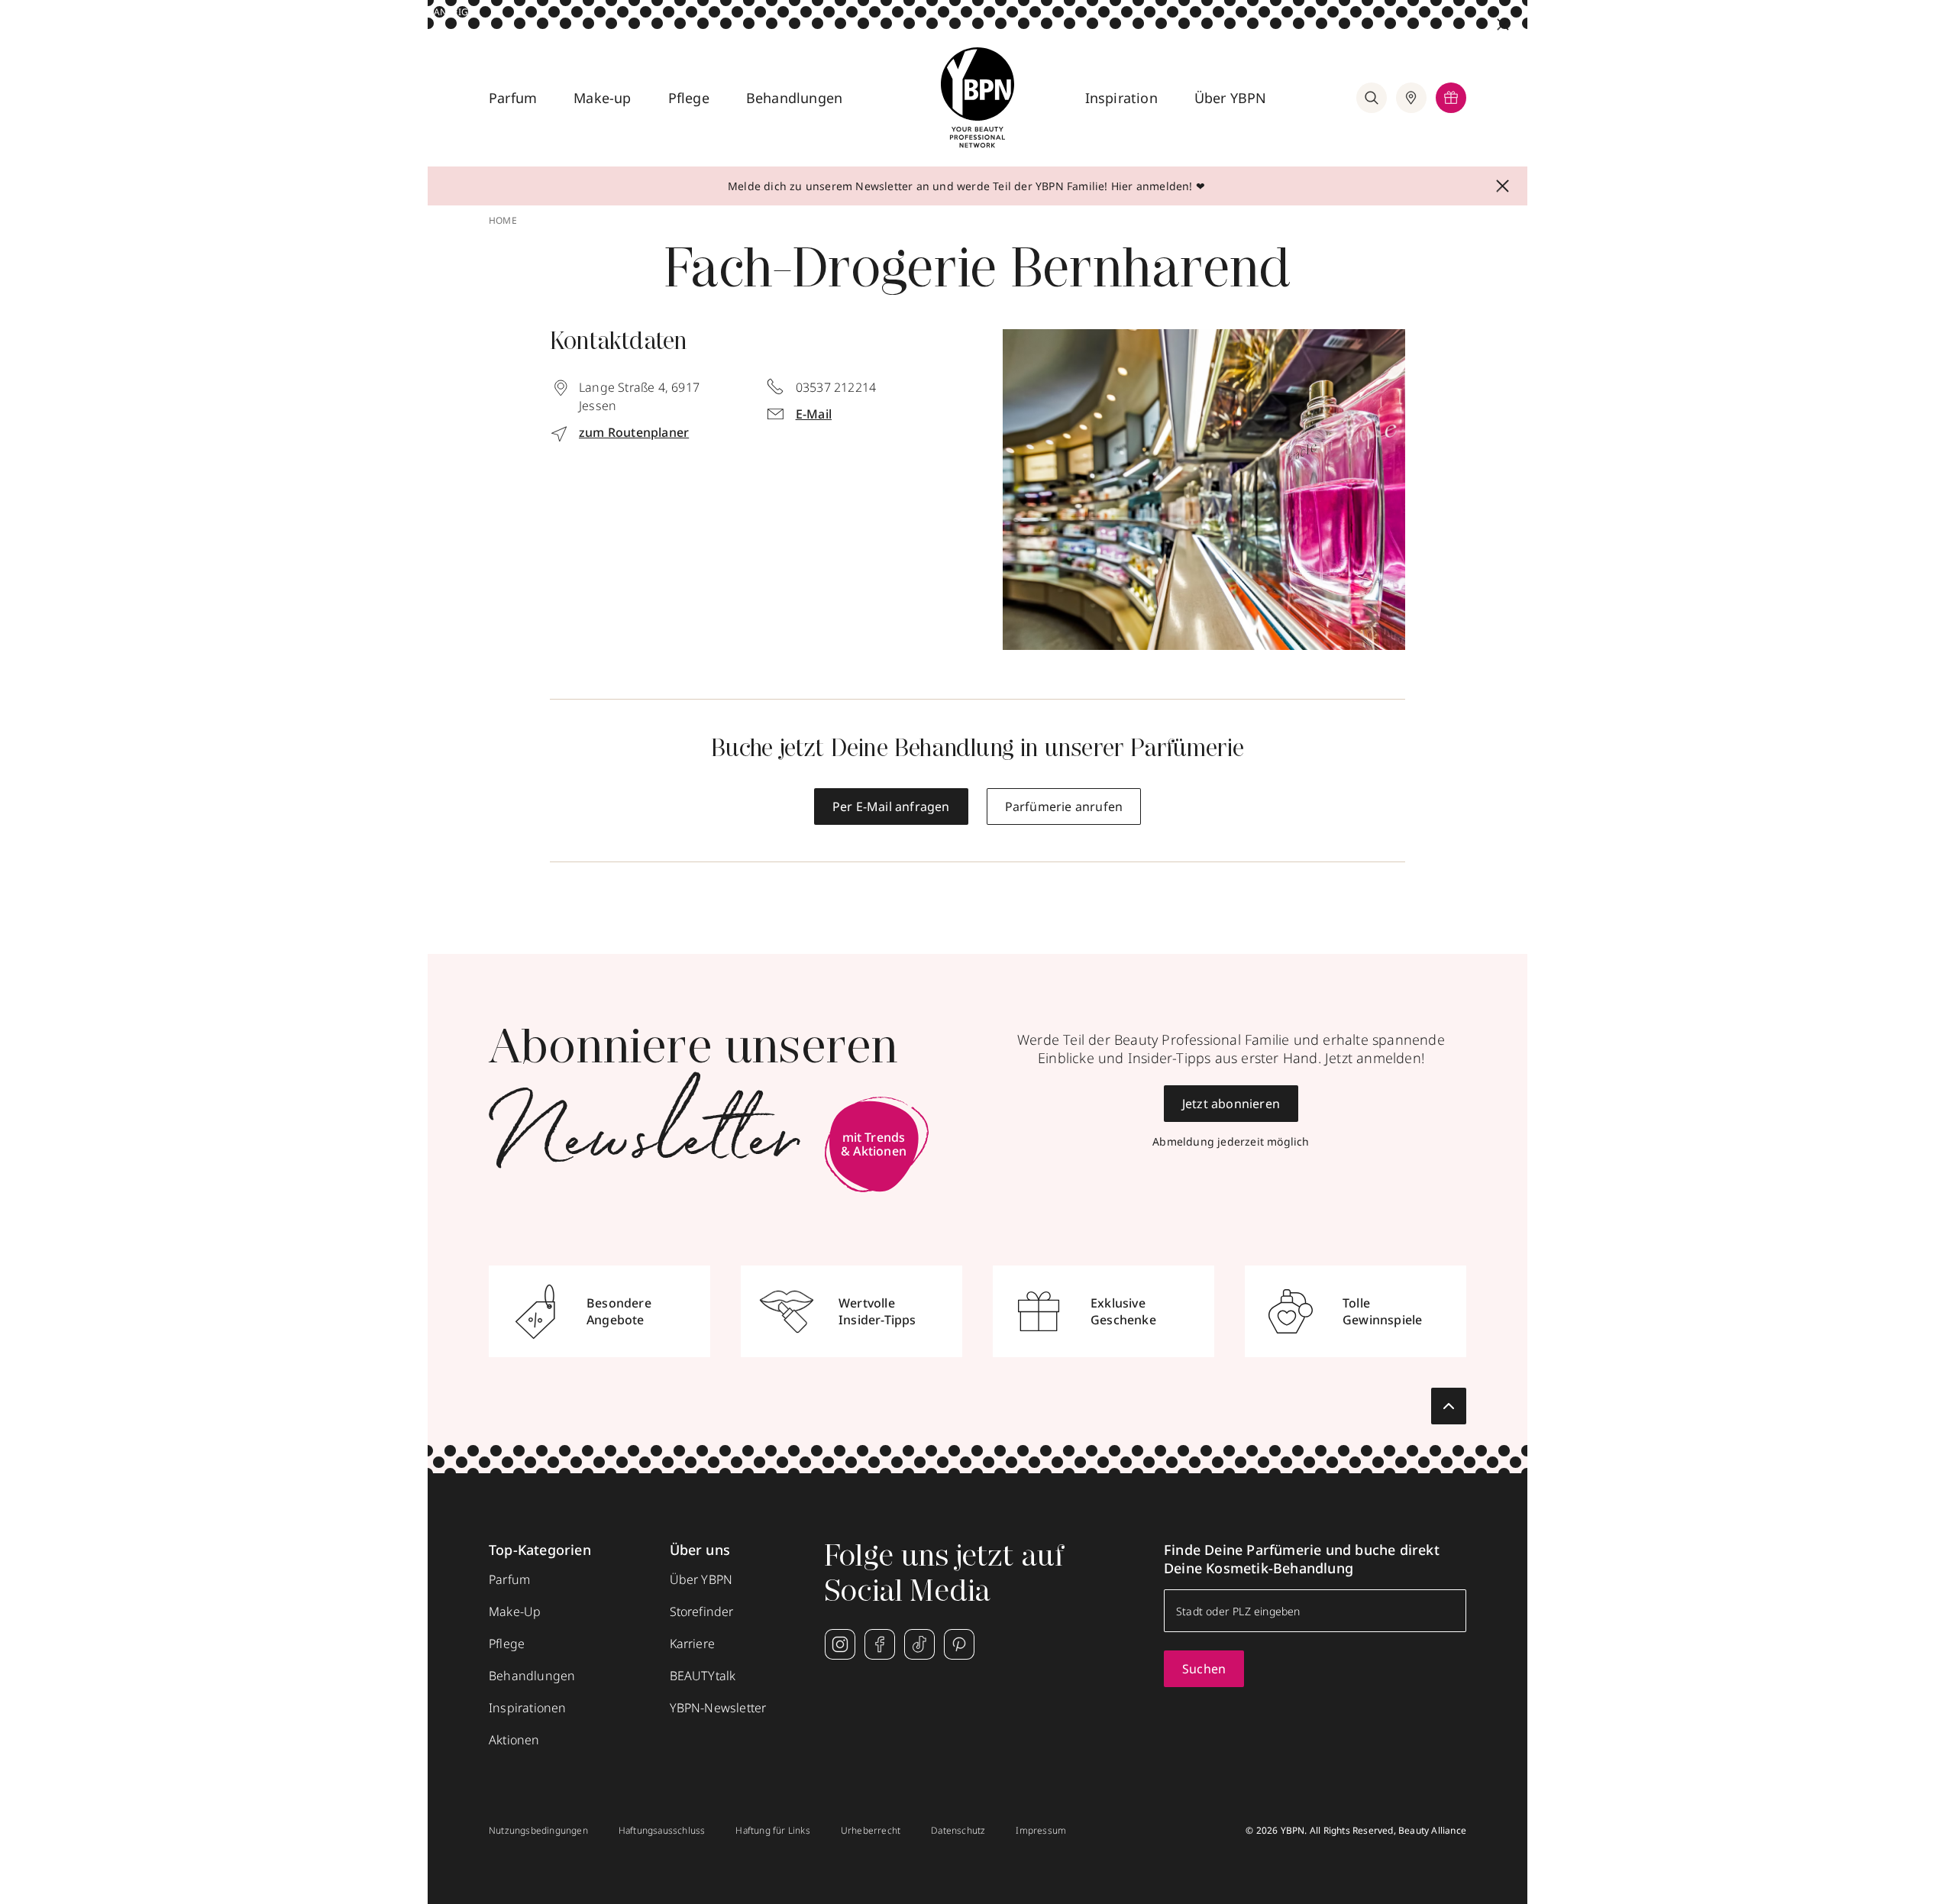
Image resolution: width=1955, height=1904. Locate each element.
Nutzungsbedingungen (538, 1831)
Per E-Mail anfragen (891, 807)
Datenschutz (958, 1831)
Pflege (689, 98)
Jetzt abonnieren (1231, 1104)
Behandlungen (794, 98)
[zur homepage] (977, 98)
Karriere (693, 1644)
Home (503, 221)
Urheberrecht (871, 1831)
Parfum (513, 98)
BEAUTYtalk (703, 1676)
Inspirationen (528, 1708)
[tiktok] (919, 1644)
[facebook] (880, 1644)
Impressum (1041, 1831)
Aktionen (514, 1740)
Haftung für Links (772, 1831)
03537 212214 (836, 387)
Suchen (1204, 1669)
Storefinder (702, 1611)
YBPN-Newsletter (718, 1708)
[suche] (1372, 98)
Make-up (602, 98)
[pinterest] (959, 1644)
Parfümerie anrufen (1064, 807)
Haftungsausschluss (662, 1831)
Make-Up (515, 1611)
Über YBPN (1231, 98)
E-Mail (814, 414)
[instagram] (840, 1644)
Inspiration (1121, 98)
